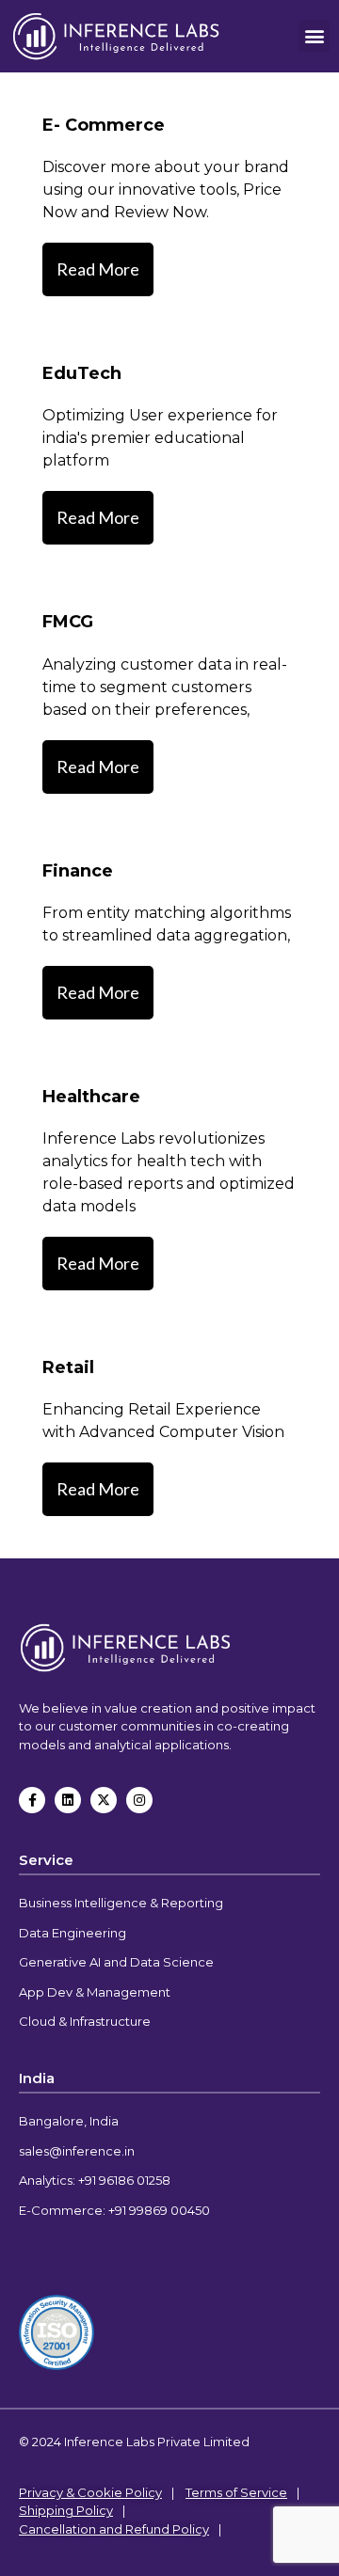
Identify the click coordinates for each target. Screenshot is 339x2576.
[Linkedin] (68, 1800)
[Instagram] (139, 1800)
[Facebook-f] (32, 1800)
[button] (314, 36)
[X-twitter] (104, 1800)
